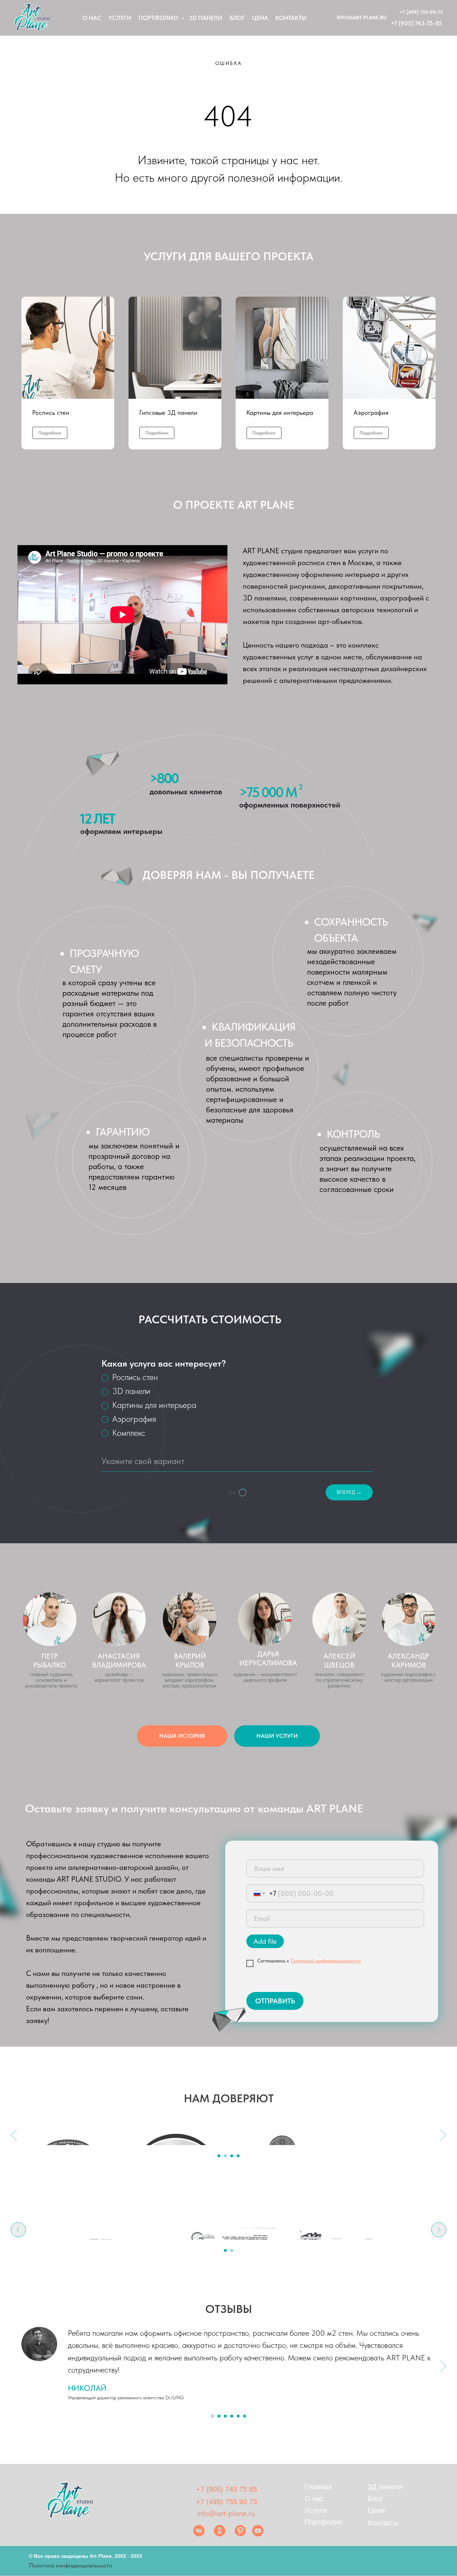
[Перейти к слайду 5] (238, 2416)
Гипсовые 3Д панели (168, 412)
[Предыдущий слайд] (14, 2135)
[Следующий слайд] (443, 2135)
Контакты (291, 18)
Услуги (120, 18)
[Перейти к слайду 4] (238, 2156)
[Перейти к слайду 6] (245, 2416)
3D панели (206, 18)
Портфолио (159, 18)
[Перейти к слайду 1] (219, 2156)
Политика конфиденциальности (71, 2565)
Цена (260, 18)
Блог (237, 18)
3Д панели (385, 2487)
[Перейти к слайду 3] (232, 2156)
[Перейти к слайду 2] (225, 2156)
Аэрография (371, 412)
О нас (92, 18)
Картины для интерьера (280, 412)
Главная (318, 2487)
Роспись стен (51, 412)
